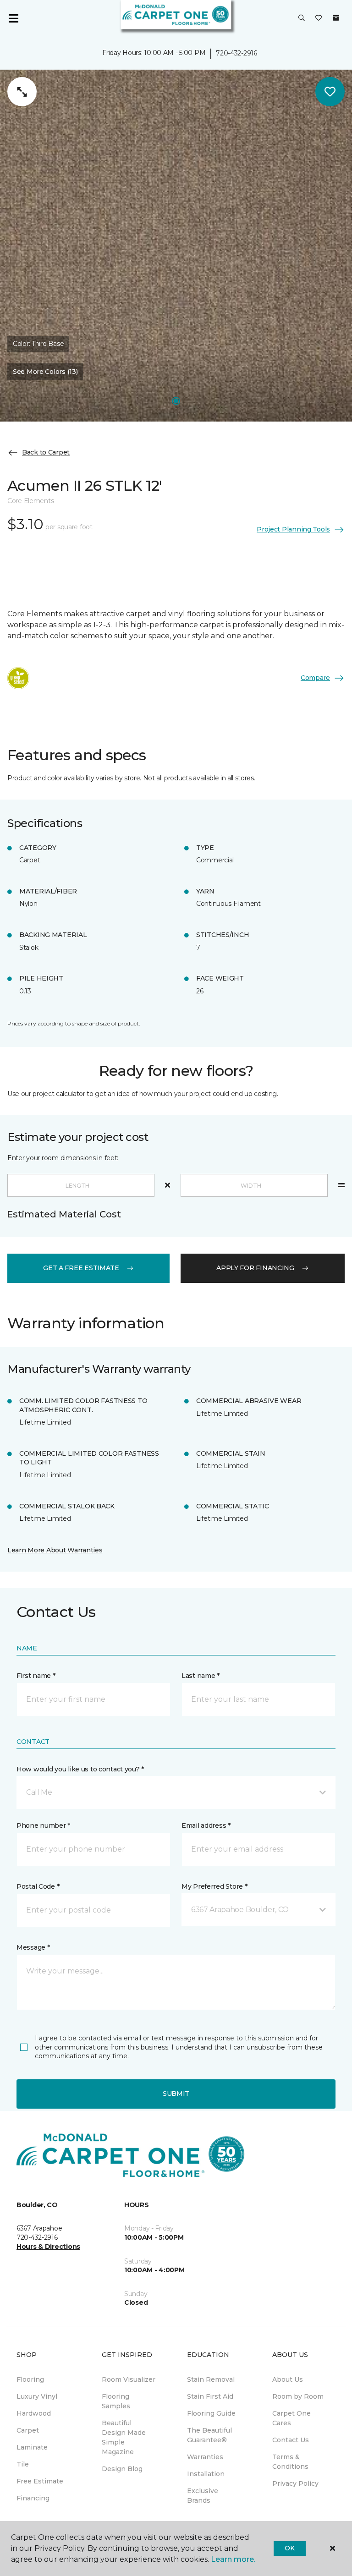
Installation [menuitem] (206, 2474)
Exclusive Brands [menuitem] (203, 2496)
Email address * (206, 1825)
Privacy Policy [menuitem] (295, 2483)
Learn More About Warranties (55, 1550)
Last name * (201, 1676)
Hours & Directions (48, 2247)
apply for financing (255, 1268)
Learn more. (233, 2559)
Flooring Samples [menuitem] (116, 2401)
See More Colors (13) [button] (45, 372)
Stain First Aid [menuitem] (210, 2396)
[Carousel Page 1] (176, 401)
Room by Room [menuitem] (298, 2396)
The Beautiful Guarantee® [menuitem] (209, 2435)
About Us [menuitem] (288, 2379)
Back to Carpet (46, 452)
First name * (36, 1676)
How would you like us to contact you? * (80, 1769)
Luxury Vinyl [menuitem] (37, 2396)
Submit (176, 2094)
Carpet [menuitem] (28, 2430)
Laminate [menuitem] (32, 2447)
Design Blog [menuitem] (122, 2469)
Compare (315, 678)
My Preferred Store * (214, 1886)
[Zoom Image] (22, 92)
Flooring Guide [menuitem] (211, 2413)
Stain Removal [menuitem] (211, 2379)
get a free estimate (81, 1268)
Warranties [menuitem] (205, 2457)
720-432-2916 (236, 53)
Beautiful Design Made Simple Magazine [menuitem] (124, 2437)
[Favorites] (319, 18)
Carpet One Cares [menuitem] (291, 2418)
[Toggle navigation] (13, 18)
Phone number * (43, 1825)
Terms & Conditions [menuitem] (290, 2462)
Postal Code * (38, 1886)
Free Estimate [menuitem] (40, 2481)
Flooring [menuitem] (30, 2379)
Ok (289, 2548)
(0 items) (336, 18)
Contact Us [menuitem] (291, 2440)
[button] (302, 18)
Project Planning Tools (293, 529)
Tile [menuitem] (23, 2464)
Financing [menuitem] (33, 2498)
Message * (33, 1947)
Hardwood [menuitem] (34, 2413)
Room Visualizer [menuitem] (129, 2379)
